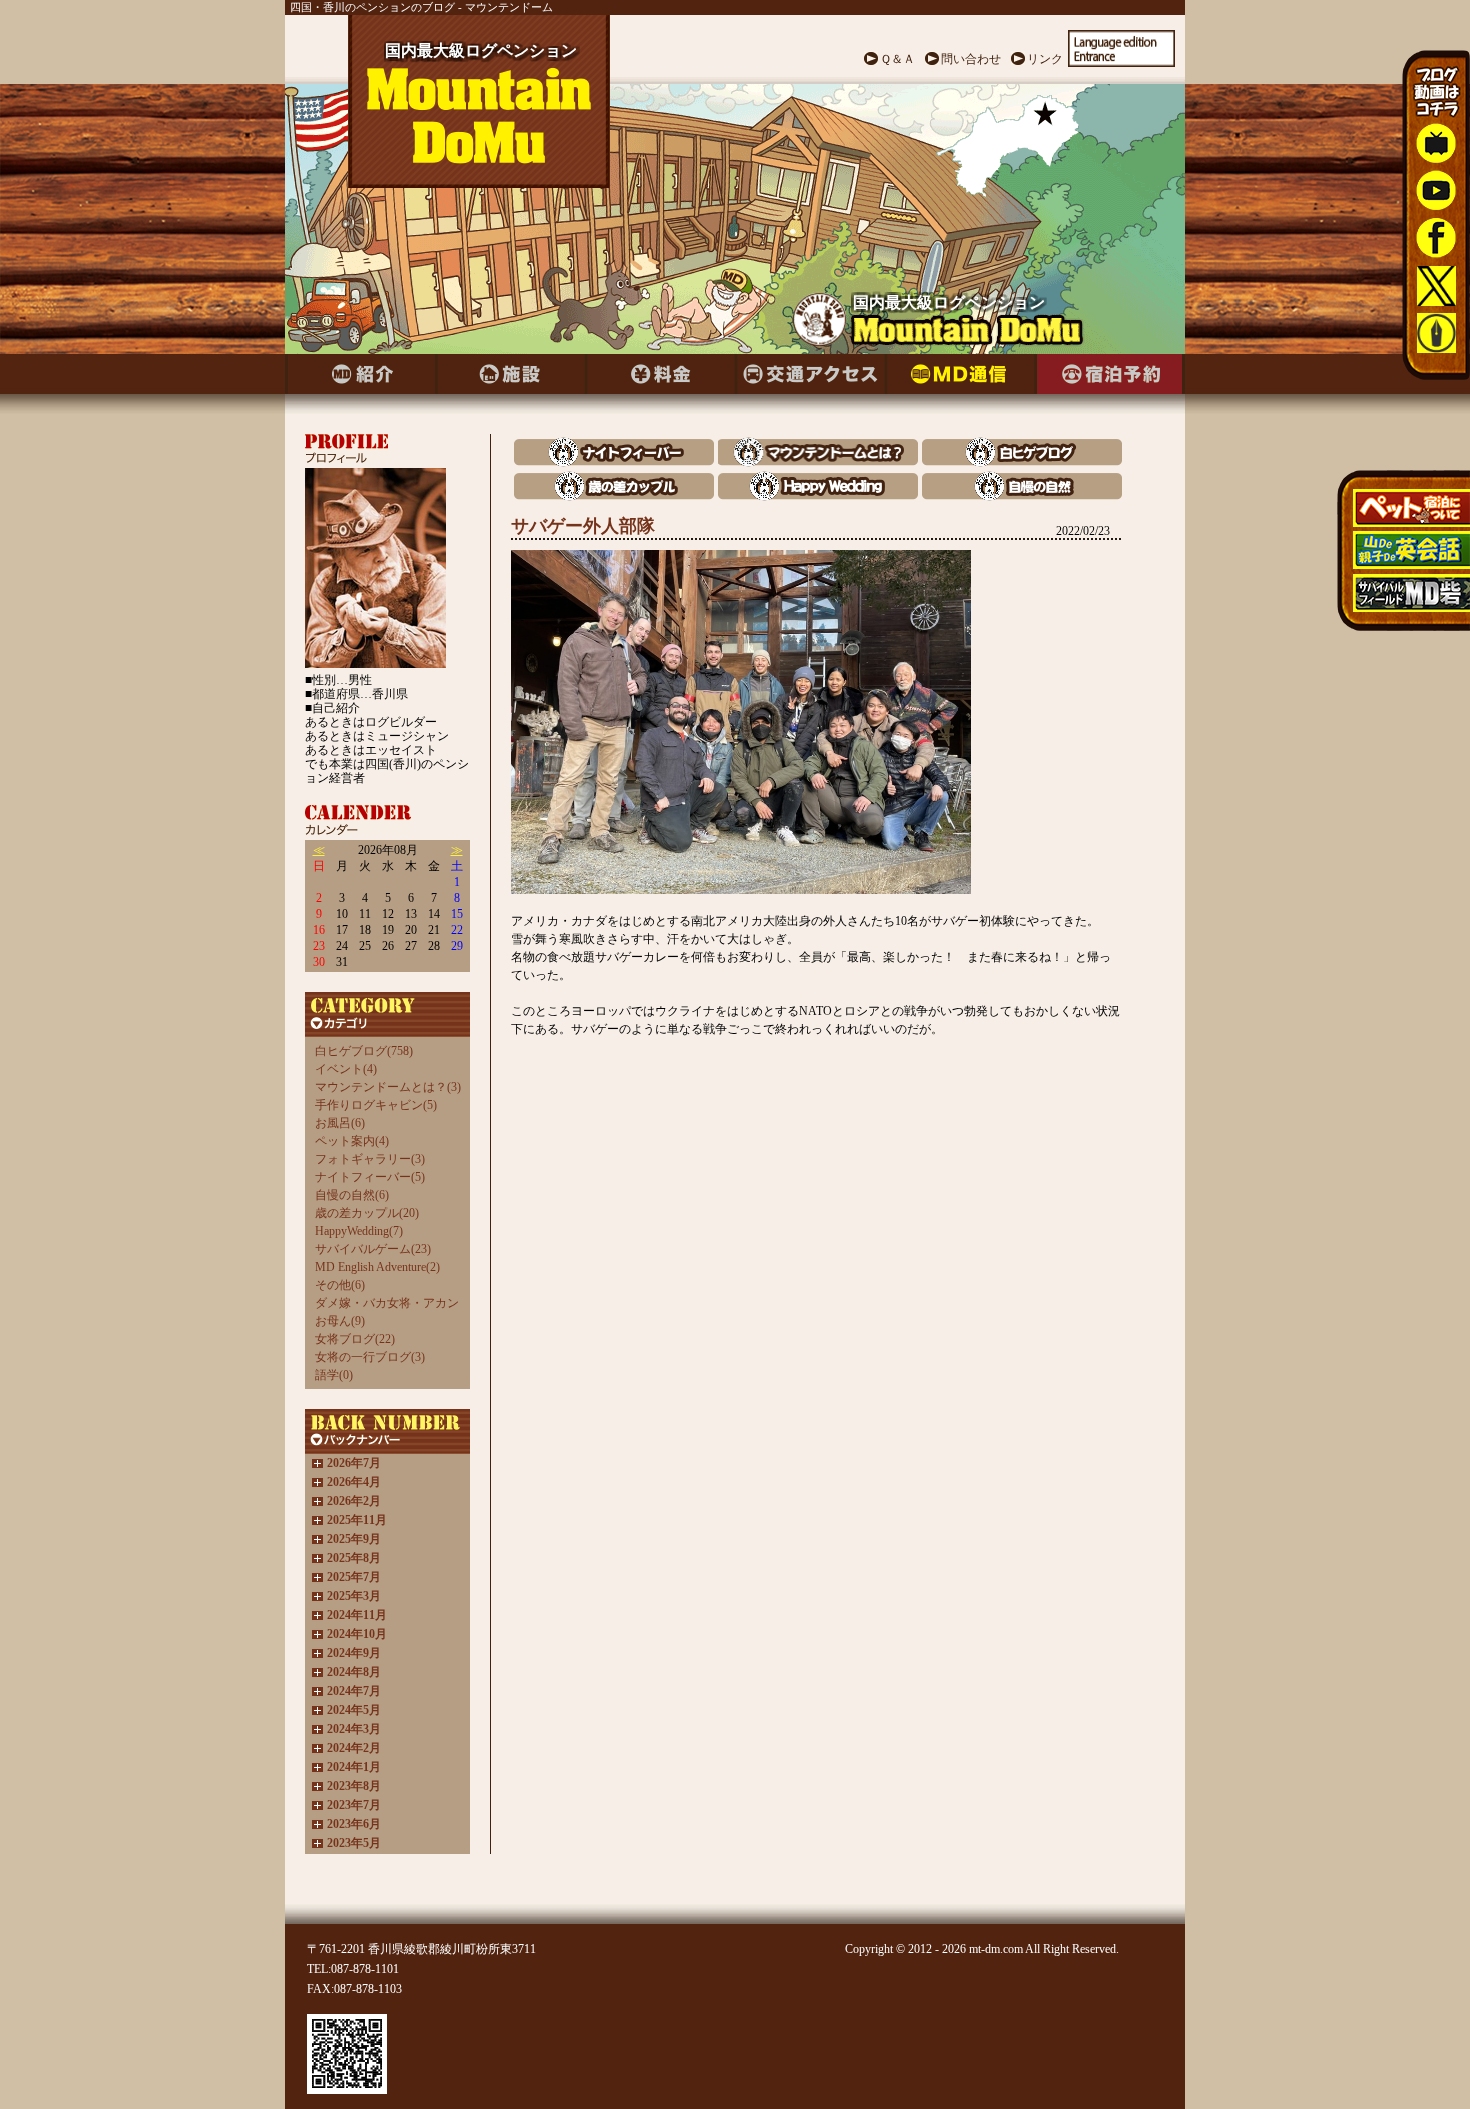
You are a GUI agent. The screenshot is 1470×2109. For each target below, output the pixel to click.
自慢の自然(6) (352, 1195)
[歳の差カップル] (614, 495)
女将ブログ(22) (355, 1339)
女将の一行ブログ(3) (370, 1357)
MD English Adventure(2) (377, 1267)
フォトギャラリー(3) (370, 1159)
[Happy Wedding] (818, 495)
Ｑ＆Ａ (897, 59)
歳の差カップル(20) (367, 1213)
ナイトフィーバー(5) (370, 1177)
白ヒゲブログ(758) (364, 1051)
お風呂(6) (340, 1123)
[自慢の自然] (1022, 495)
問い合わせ (971, 59)
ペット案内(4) (352, 1141)
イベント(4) (346, 1069)
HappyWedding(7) (359, 1231)
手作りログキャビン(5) (376, 1105)
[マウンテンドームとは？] (818, 461)
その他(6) (340, 1285)
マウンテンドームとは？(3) (388, 1087)
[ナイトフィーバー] (614, 461)
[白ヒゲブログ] (1022, 461)
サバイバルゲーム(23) (373, 1249)
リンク (1045, 59)
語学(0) (334, 1375)
